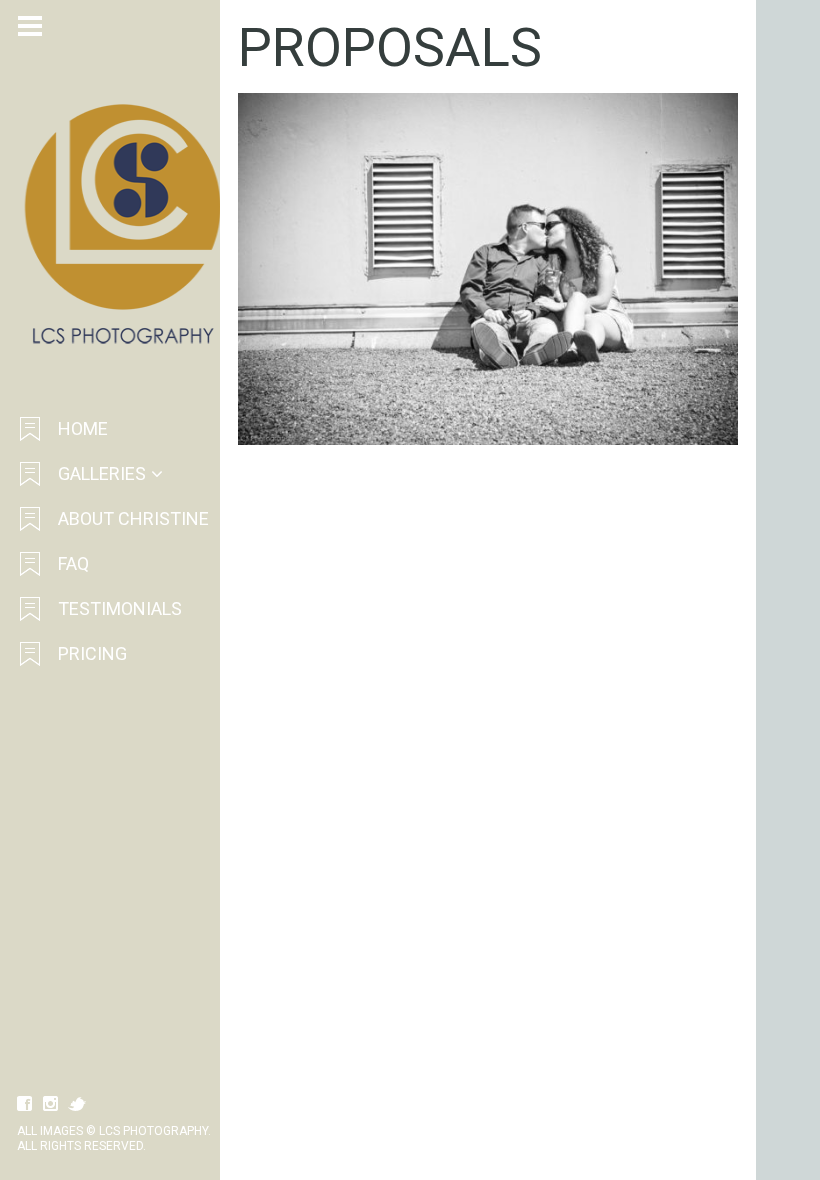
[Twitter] (77, 1104)
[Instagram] (51, 1104)
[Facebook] (25, 1104)
